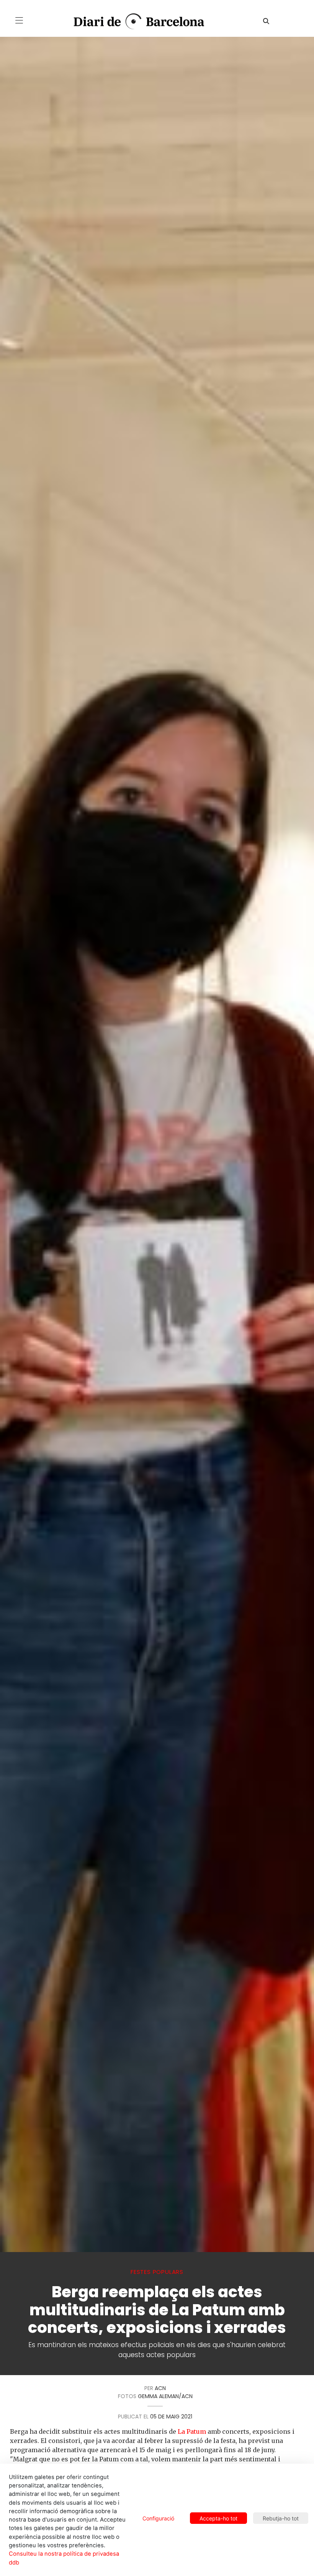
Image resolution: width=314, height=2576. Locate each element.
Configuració (158, 2518)
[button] (19, 20)
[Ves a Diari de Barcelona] (133, 22)
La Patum (192, 2431)
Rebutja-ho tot (281, 2518)
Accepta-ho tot (218, 2518)
